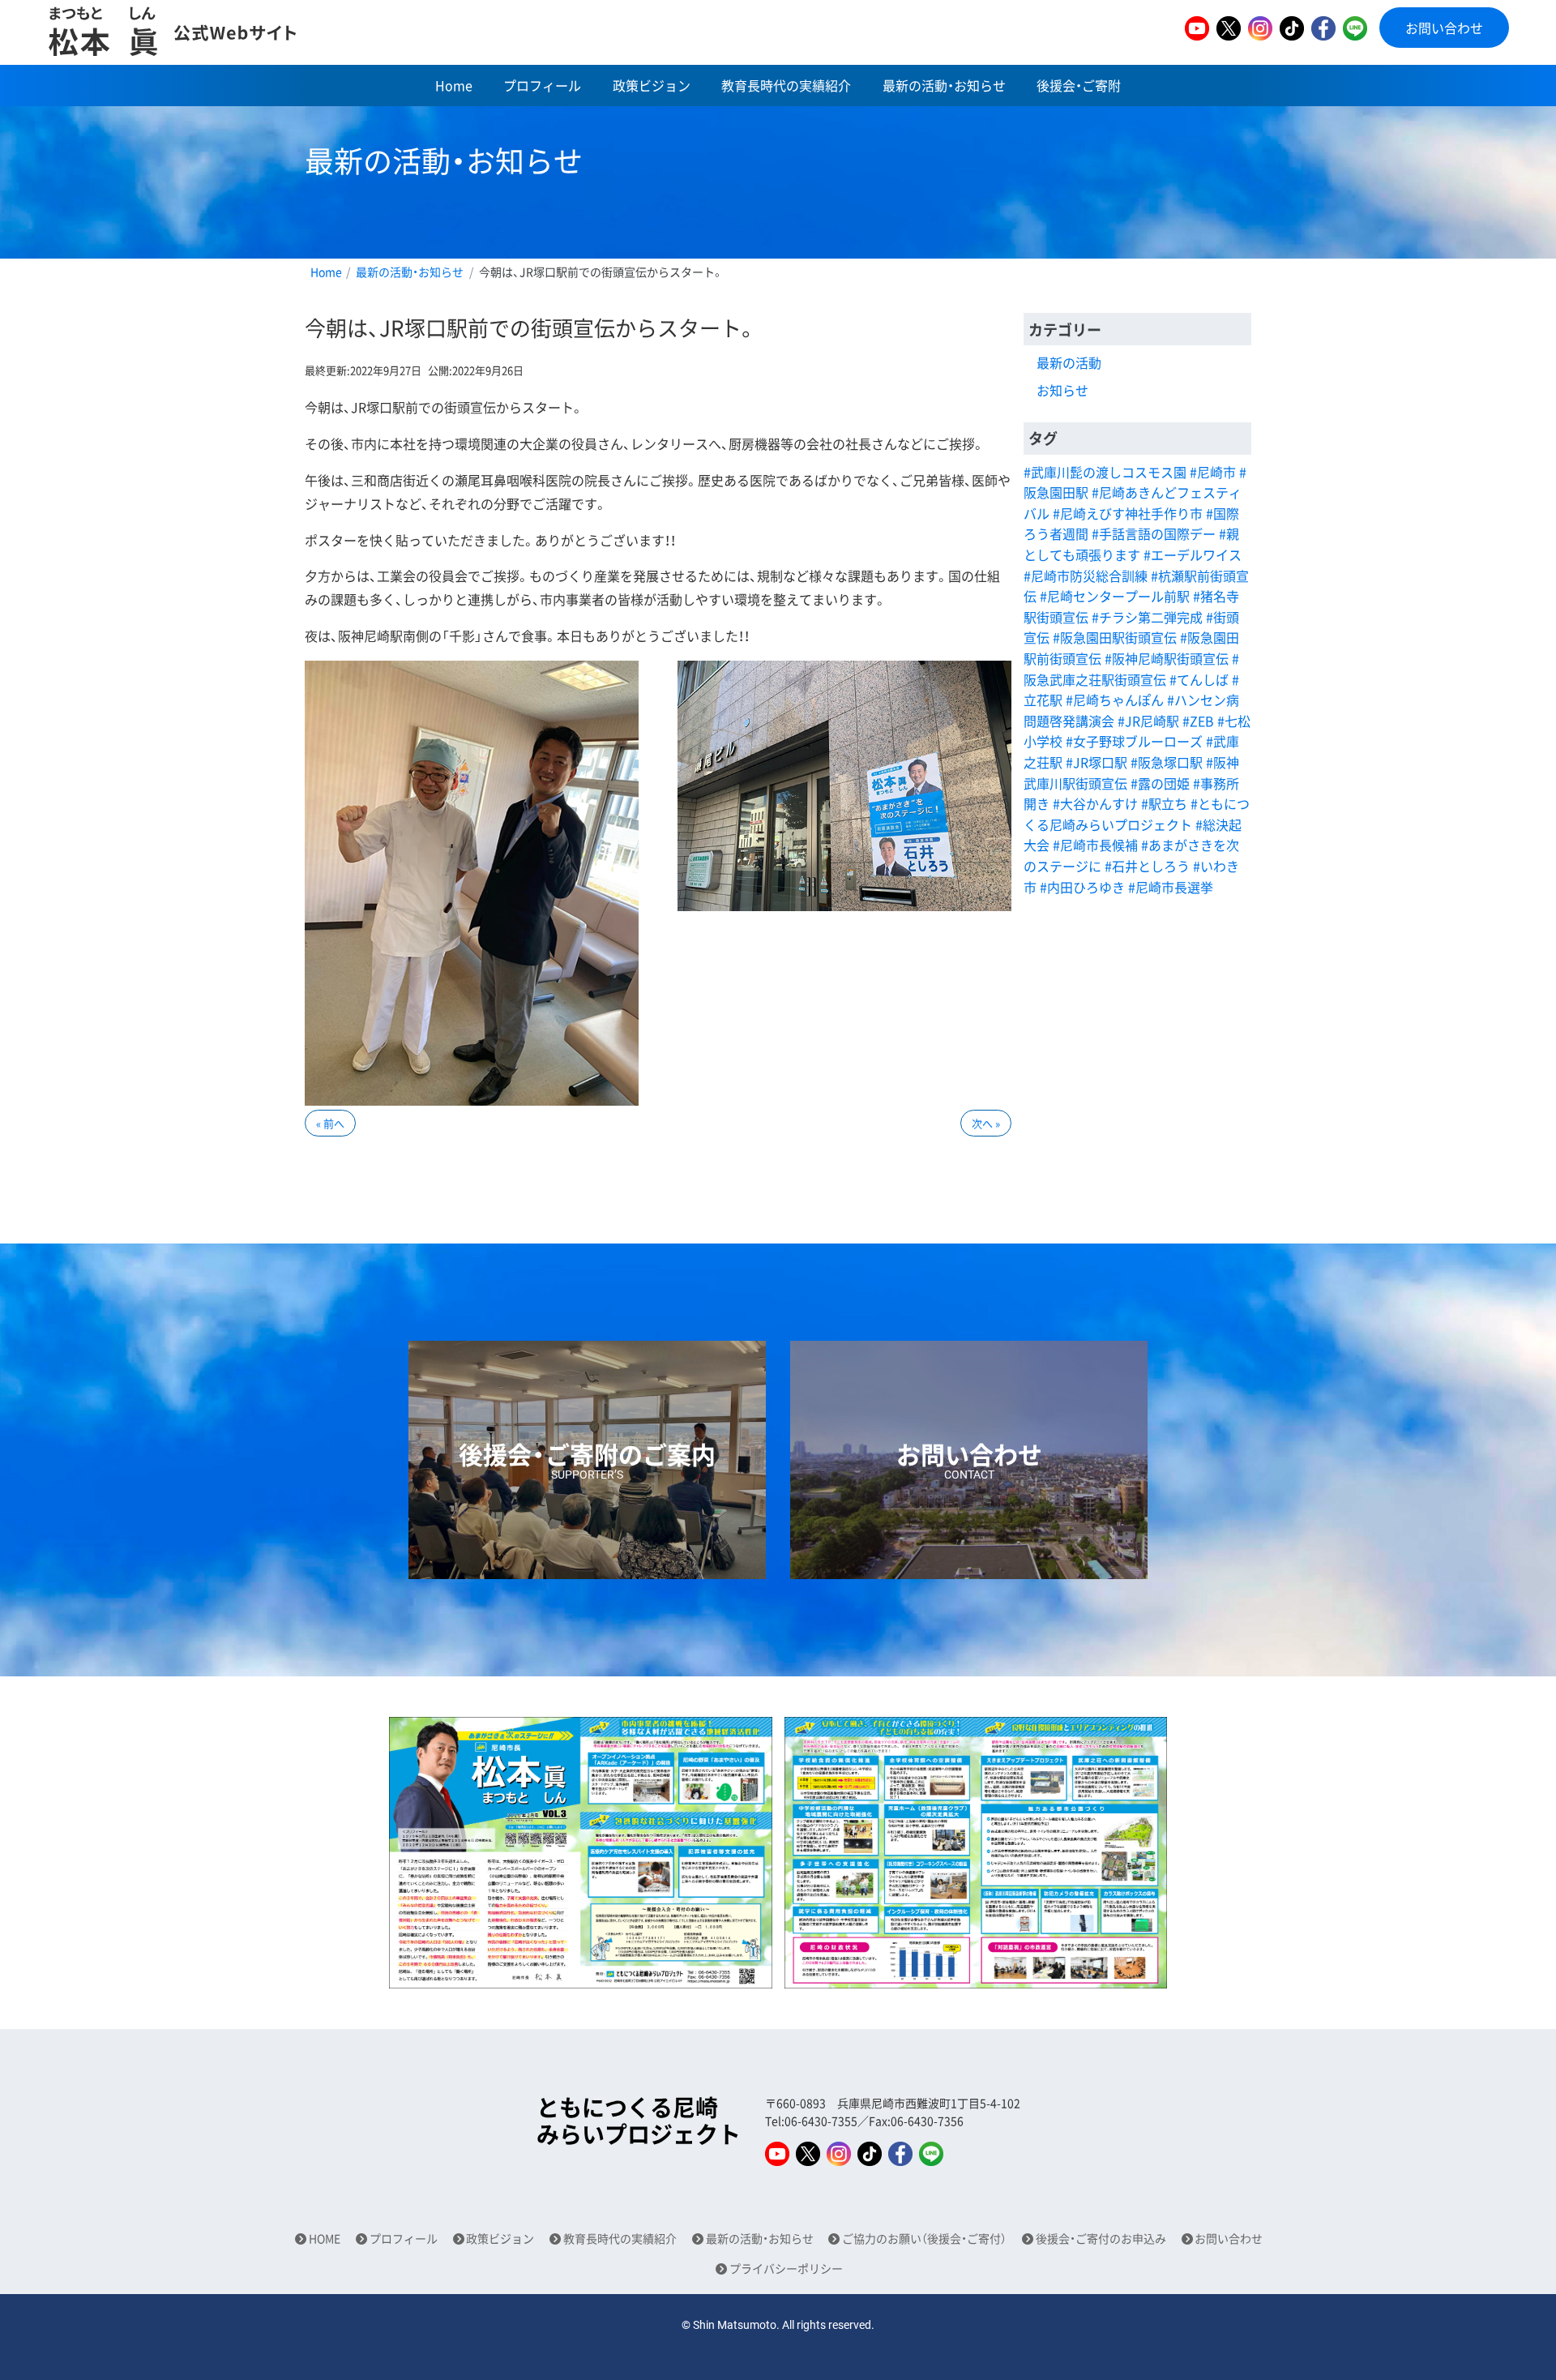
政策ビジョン (652, 85)
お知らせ (1062, 390)
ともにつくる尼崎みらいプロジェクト (639, 2121)
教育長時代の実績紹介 (786, 85)
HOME (325, 2239)
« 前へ (330, 1123)
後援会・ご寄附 (1079, 85)
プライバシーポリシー (786, 2269)
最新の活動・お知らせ (944, 85)
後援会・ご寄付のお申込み (1101, 2239)
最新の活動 (1069, 362)
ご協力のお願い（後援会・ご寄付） (924, 2239)
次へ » (986, 1123)
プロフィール (542, 85)
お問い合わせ (1444, 28)
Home (454, 85)
